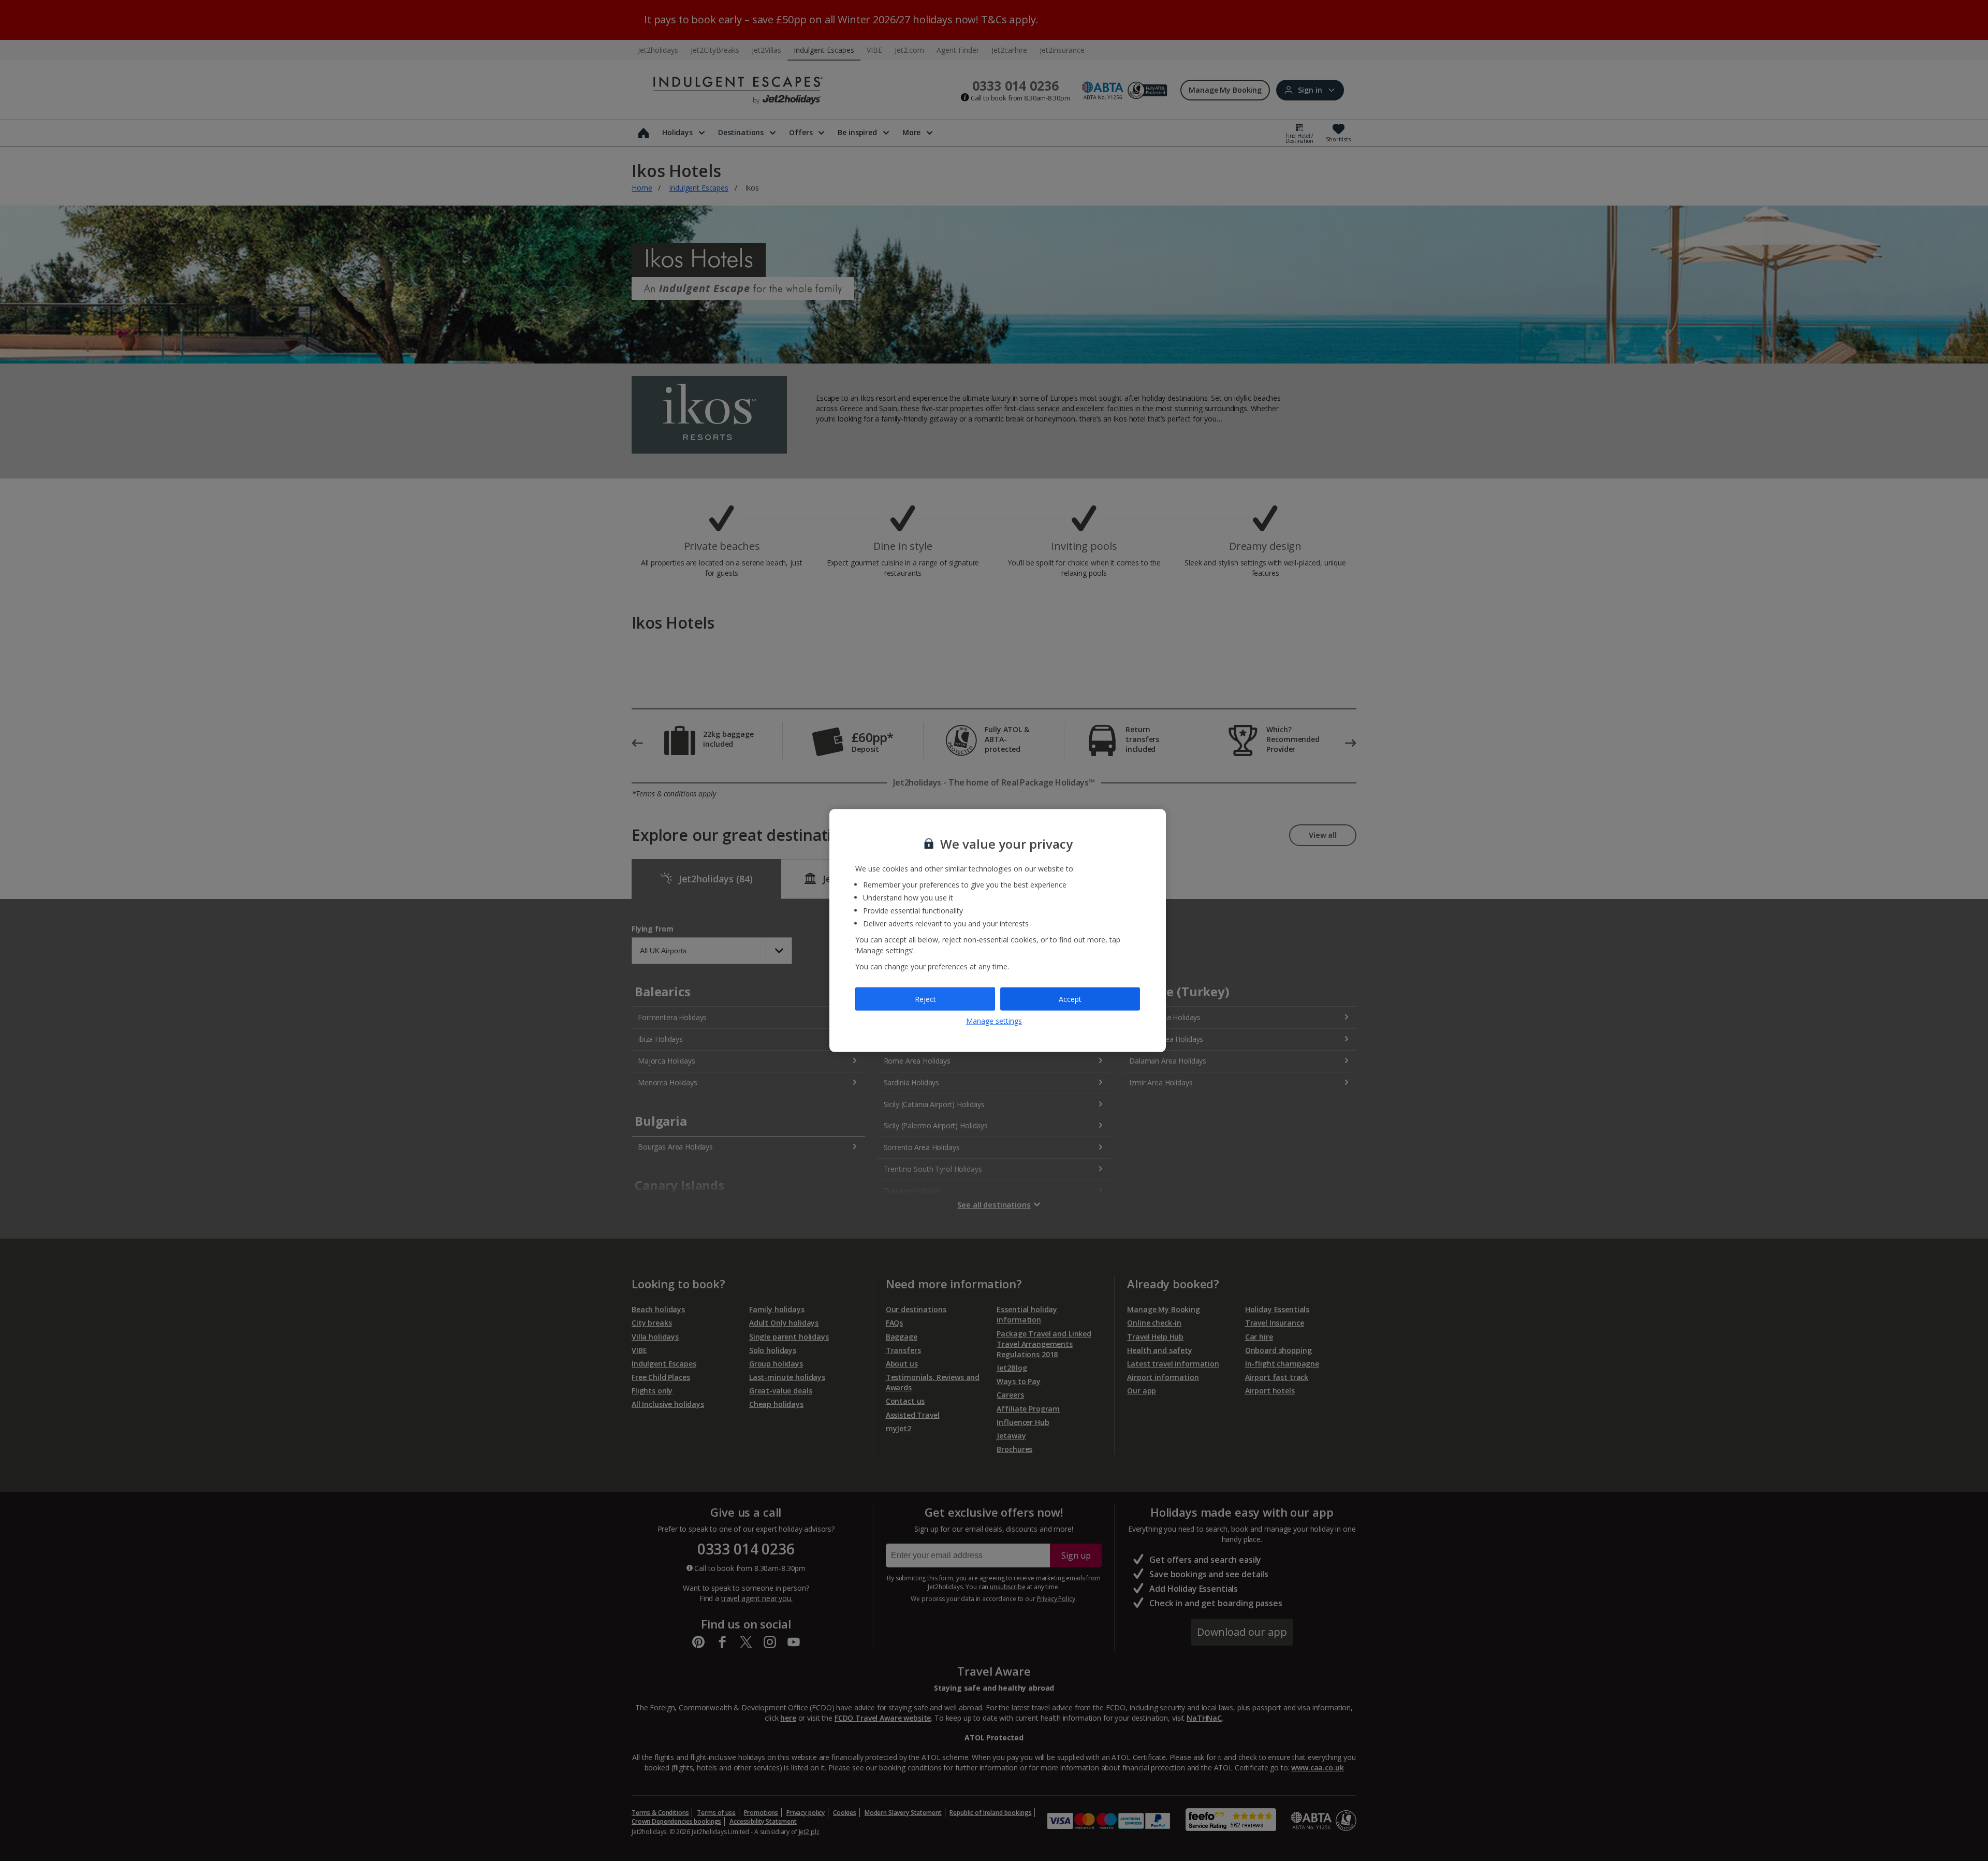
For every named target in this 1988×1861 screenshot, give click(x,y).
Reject (925, 999)
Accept (1070, 999)
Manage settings (994, 1021)
